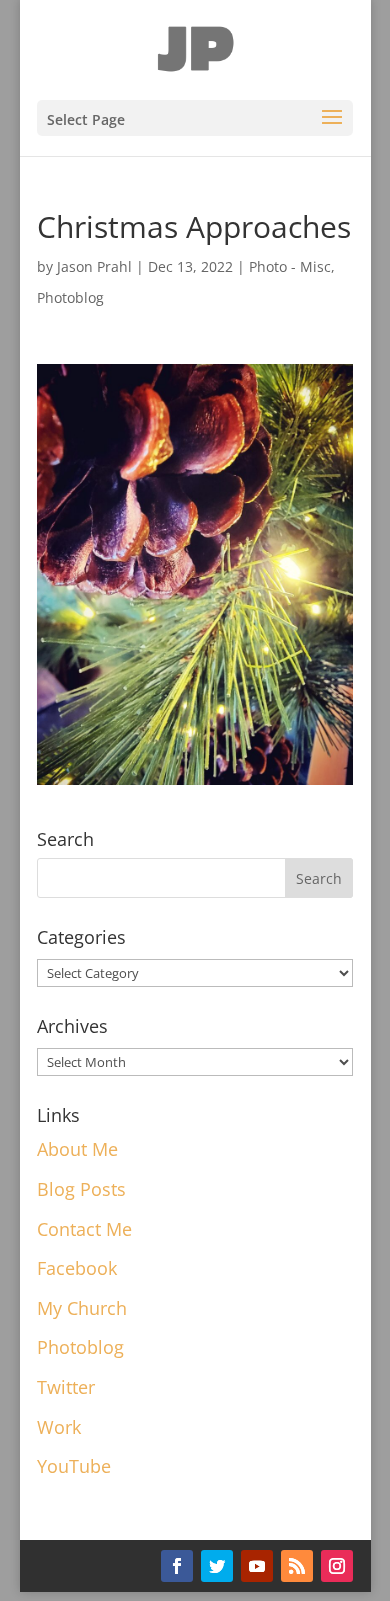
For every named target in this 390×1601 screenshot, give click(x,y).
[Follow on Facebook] (177, 1566)
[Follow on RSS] (297, 1566)
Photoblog (70, 297)
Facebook (77, 1268)
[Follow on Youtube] (257, 1566)
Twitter (66, 1387)
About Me (77, 1149)
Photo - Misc (290, 266)
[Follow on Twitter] (217, 1566)
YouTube (74, 1466)
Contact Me (84, 1229)
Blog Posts (81, 1189)
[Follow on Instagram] (337, 1566)
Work (59, 1427)
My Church (82, 1308)
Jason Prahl (94, 266)
